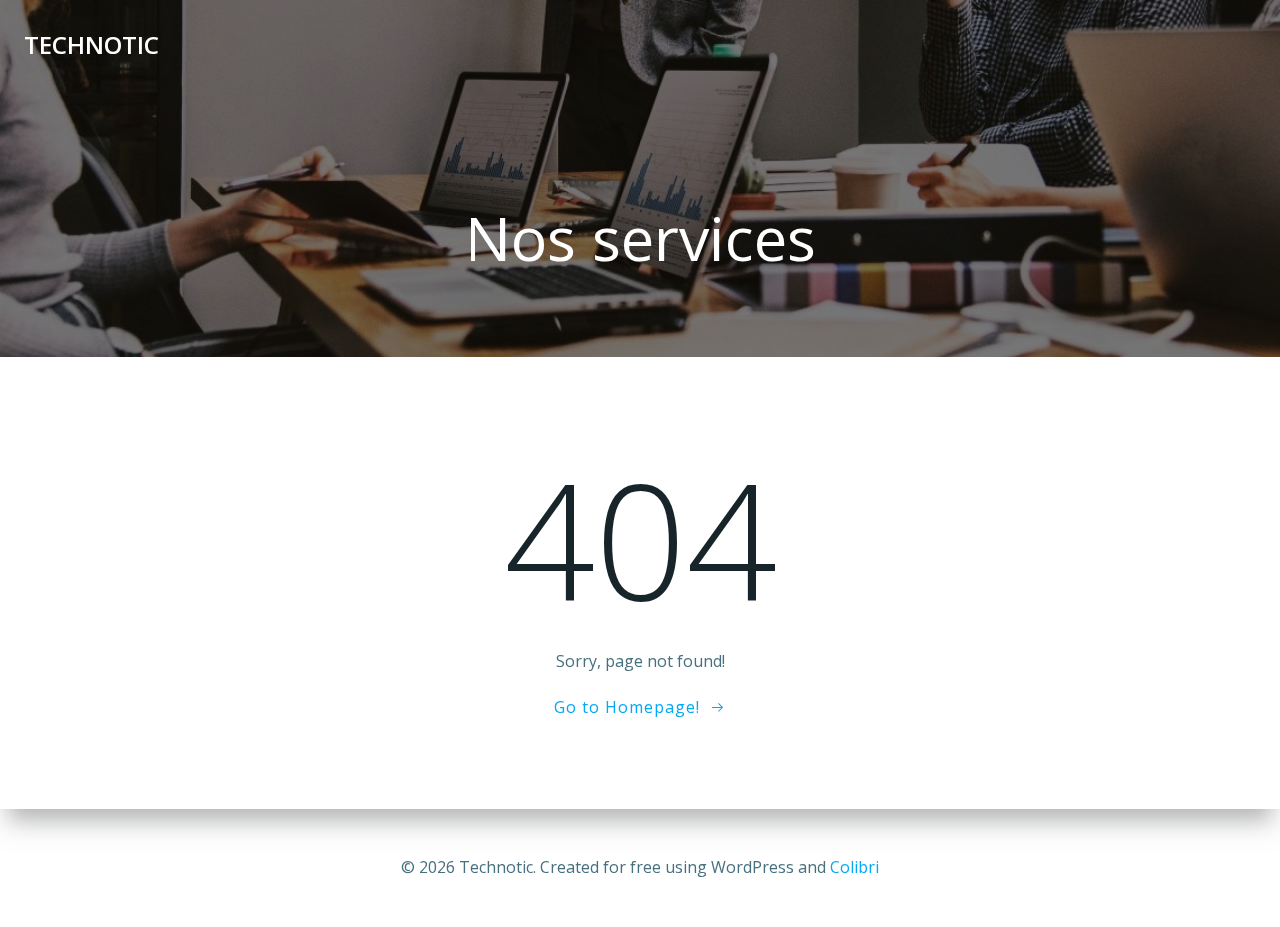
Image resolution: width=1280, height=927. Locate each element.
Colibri (854, 867)
